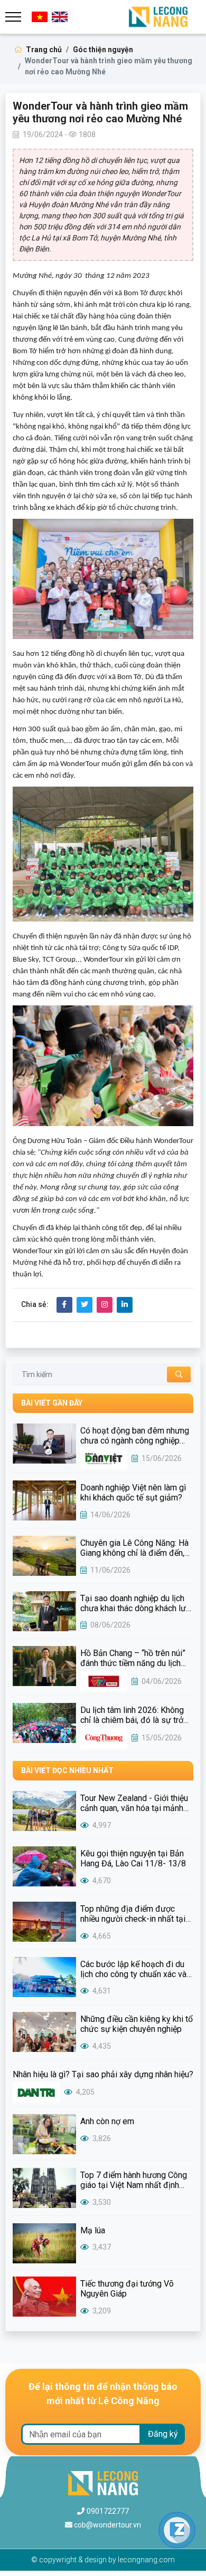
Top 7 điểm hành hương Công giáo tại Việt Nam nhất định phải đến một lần (134, 2180)
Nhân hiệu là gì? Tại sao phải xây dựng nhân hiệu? (103, 2074)
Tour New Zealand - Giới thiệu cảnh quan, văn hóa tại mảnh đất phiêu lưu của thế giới (134, 1803)
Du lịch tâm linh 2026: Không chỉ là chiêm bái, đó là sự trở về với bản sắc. (132, 1715)
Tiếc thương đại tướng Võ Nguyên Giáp (127, 2289)
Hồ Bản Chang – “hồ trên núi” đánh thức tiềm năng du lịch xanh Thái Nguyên (133, 1658)
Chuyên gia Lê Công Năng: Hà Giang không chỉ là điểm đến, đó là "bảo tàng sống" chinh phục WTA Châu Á (134, 1548)
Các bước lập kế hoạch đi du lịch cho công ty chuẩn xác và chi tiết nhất (133, 1969)
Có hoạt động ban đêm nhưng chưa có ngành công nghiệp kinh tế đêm (135, 1436)
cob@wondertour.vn (107, 2525)
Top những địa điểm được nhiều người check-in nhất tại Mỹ (133, 1914)
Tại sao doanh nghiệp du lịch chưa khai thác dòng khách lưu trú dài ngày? (135, 1603)
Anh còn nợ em (107, 2121)
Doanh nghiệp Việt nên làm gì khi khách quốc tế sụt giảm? (133, 1493)
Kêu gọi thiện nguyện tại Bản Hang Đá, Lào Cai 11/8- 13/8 (133, 1858)
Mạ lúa (93, 2230)
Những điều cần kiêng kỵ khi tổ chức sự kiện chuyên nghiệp (137, 2024)
